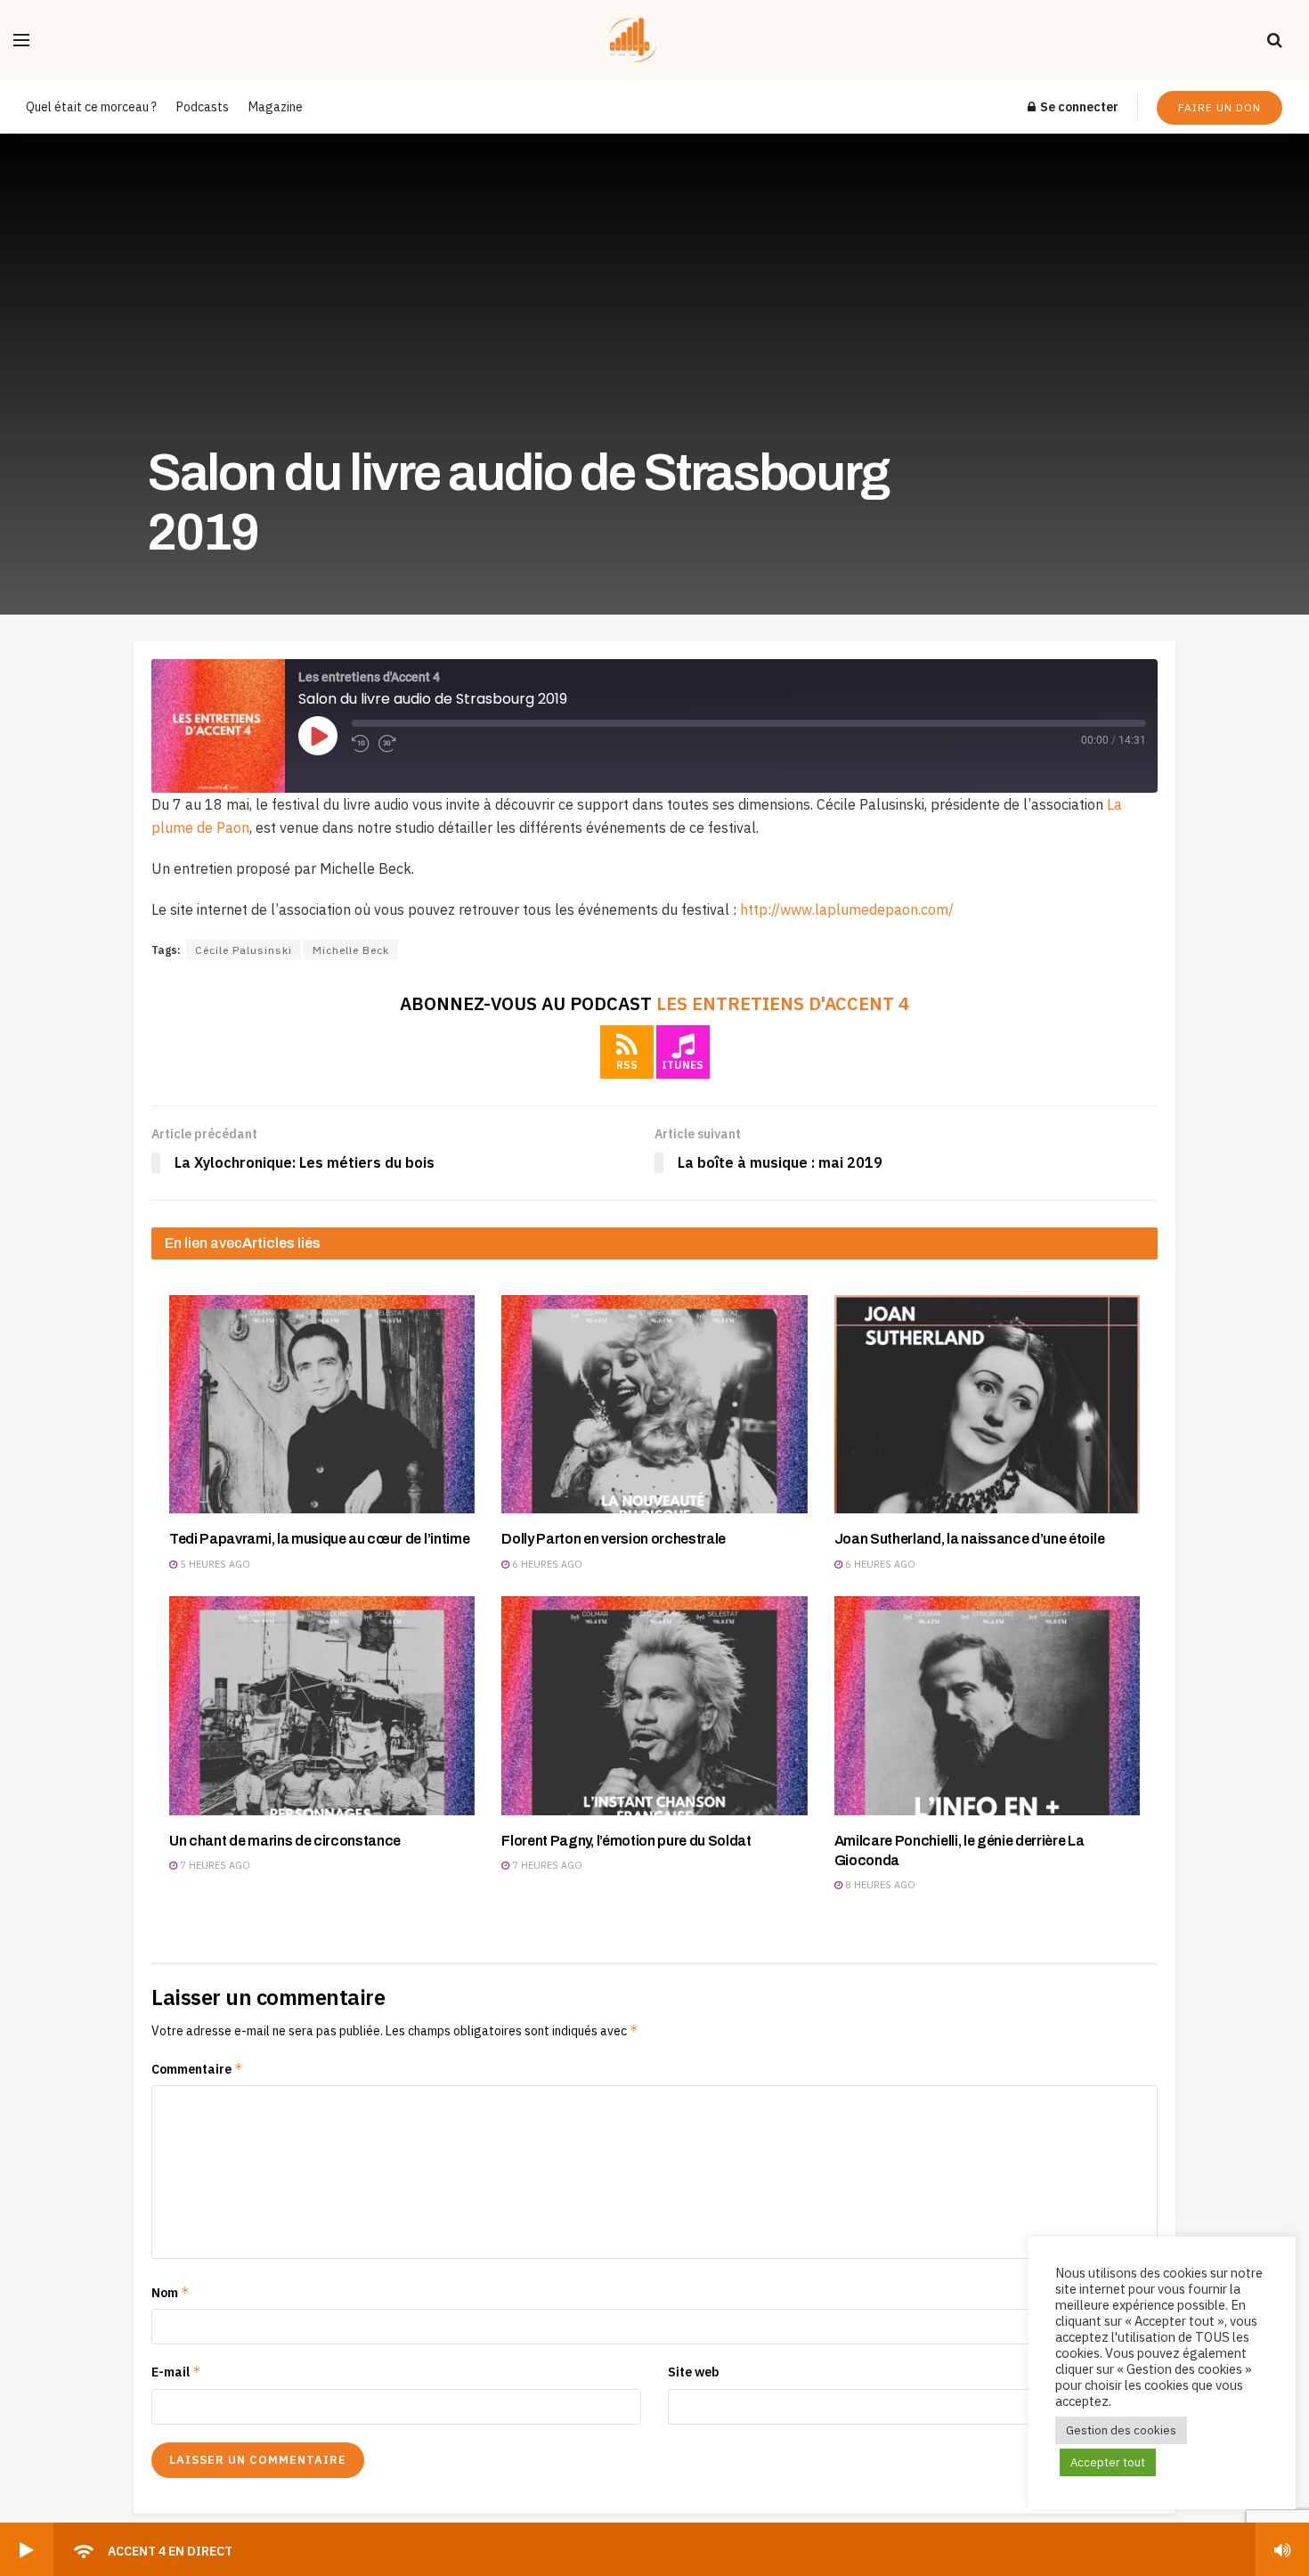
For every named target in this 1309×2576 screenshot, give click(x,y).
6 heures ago (546, 1564)
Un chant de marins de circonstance (285, 1841)
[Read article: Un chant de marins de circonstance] (322, 1705)
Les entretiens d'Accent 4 (783, 1003)
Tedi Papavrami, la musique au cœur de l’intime (319, 1539)
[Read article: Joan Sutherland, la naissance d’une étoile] (987, 1404)
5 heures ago (214, 1564)
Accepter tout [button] (1108, 2462)
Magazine (276, 107)
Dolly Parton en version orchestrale (614, 1539)
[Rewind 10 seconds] (361, 744)
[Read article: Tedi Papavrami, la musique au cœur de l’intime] (322, 1404)
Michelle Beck (351, 950)
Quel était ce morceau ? (91, 107)
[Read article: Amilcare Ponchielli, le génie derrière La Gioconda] (987, 1705)
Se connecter (1078, 107)
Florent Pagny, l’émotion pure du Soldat (626, 1841)
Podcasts (203, 107)
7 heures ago (214, 1865)
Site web (694, 2372)
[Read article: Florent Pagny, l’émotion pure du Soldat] (654, 1705)
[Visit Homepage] (649, 40)
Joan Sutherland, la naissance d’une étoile (970, 1539)
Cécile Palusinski (244, 950)
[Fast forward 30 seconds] (387, 744)
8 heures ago (879, 1885)
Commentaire (197, 2069)
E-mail (176, 2372)
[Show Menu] (21, 40)
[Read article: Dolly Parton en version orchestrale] (654, 1404)
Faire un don (1220, 107)
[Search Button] (1275, 40)
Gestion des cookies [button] (1121, 2430)
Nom (171, 2292)
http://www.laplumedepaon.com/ (847, 909)
